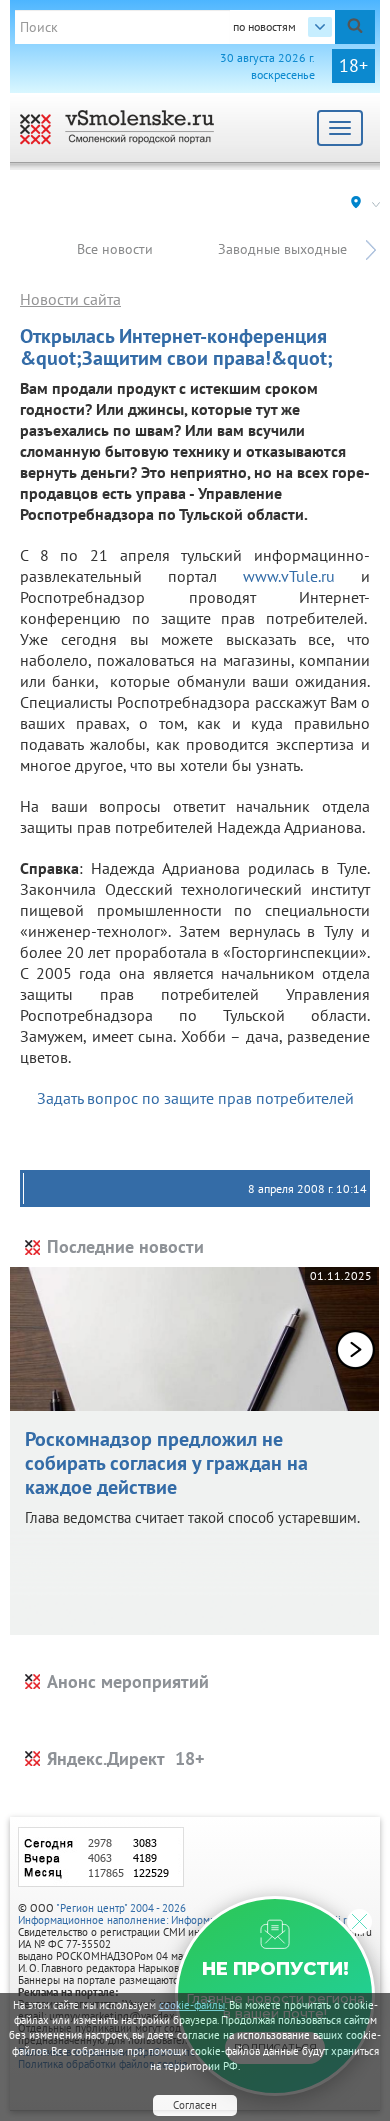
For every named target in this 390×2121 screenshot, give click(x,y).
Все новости (115, 249)
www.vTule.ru (289, 576)
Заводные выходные (282, 249)
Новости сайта (70, 299)
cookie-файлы (192, 2005)
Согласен (195, 2105)
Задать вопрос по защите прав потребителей (195, 1098)
